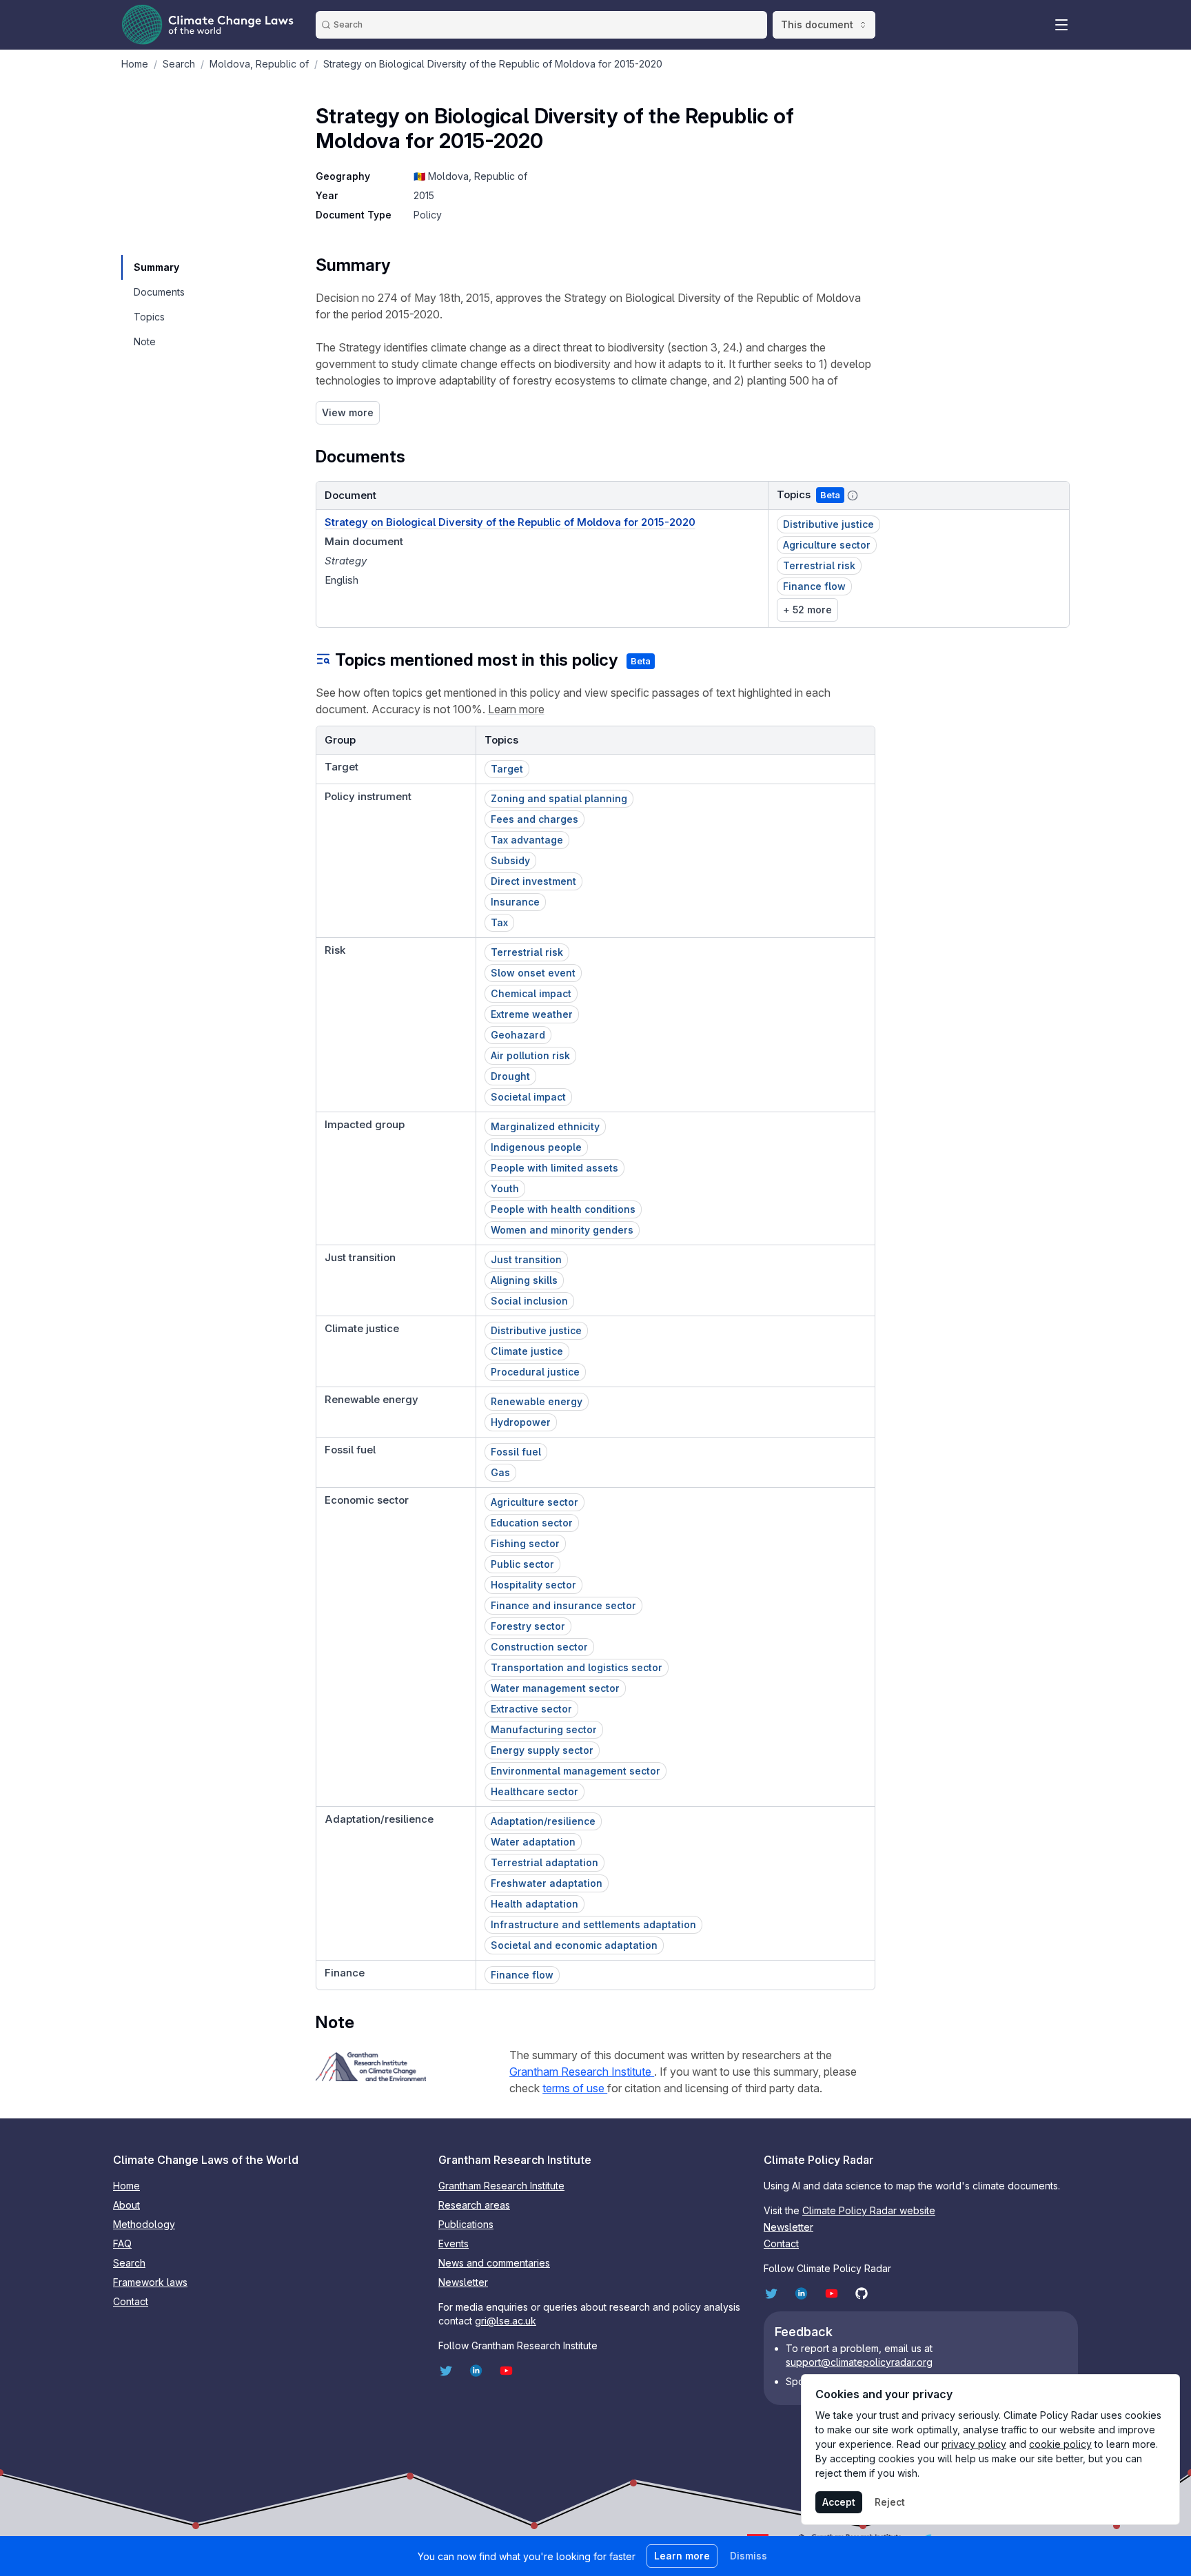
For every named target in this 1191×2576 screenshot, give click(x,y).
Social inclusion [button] (529, 1301)
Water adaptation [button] (533, 1842)
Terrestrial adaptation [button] (544, 1862)
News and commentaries (494, 2263)
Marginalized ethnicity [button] (545, 1126)
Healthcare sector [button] (535, 1791)
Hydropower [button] (521, 1422)
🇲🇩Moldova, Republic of (470, 176)
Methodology (144, 2224)
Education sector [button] (532, 1523)
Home (126, 2186)
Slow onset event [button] (533, 973)
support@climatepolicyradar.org (859, 2362)
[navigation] (159, 267)
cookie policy (1060, 2444)
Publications (466, 2224)
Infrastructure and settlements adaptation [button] (593, 1924)
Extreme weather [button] (532, 1014)
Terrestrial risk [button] (819, 565)
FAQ (122, 2243)
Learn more (516, 709)
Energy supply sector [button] (542, 1750)
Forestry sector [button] (528, 1626)
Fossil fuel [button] (516, 1452)
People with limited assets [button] (554, 1168)
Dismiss (749, 2556)
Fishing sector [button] (525, 1543)
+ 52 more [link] (807, 610)
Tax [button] (499, 922)
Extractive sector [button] (531, 1709)
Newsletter (463, 2282)
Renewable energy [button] (537, 1401)
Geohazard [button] (518, 1035)
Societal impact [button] (528, 1097)
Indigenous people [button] (536, 1147)
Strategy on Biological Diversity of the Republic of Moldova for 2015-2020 (510, 522)
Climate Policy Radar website (869, 2210)
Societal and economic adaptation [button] (574, 1945)
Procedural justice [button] (535, 1372)
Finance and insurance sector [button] (563, 1605)
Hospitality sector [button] (533, 1585)
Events (454, 2243)
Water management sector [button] (555, 1688)
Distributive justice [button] (828, 524)
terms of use (575, 2088)
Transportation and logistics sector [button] (577, 1667)
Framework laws (150, 2282)
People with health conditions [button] (563, 1209)
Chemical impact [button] (531, 993)
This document (817, 24)
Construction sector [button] (539, 1647)
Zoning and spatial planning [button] (559, 798)
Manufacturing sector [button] (544, 1729)
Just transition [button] (526, 1259)
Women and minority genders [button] (562, 1230)
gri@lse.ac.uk (506, 2321)
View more (348, 412)
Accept (839, 2502)
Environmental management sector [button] (576, 1771)
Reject (890, 2502)
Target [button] (507, 769)
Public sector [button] (522, 1564)
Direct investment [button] (533, 881)
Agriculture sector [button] (827, 545)
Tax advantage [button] (527, 840)
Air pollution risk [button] (530, 1055)
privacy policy (974, 2444)
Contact (131, 2301)
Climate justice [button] (527, 1351)
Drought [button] (510, 1076)
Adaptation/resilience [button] (543, 1821)
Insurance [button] (515, 902)
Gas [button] (500, 1472)
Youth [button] (505, 1188)
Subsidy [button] (510, 860)
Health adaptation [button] (535, 1904)
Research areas (474, 2205)
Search (129, 2263)
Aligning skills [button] (524, 1280)
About (126, 2205)
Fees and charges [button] (535, 819)
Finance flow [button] (814, 586)
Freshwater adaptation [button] (547, 1883)
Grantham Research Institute (582, 2072)
